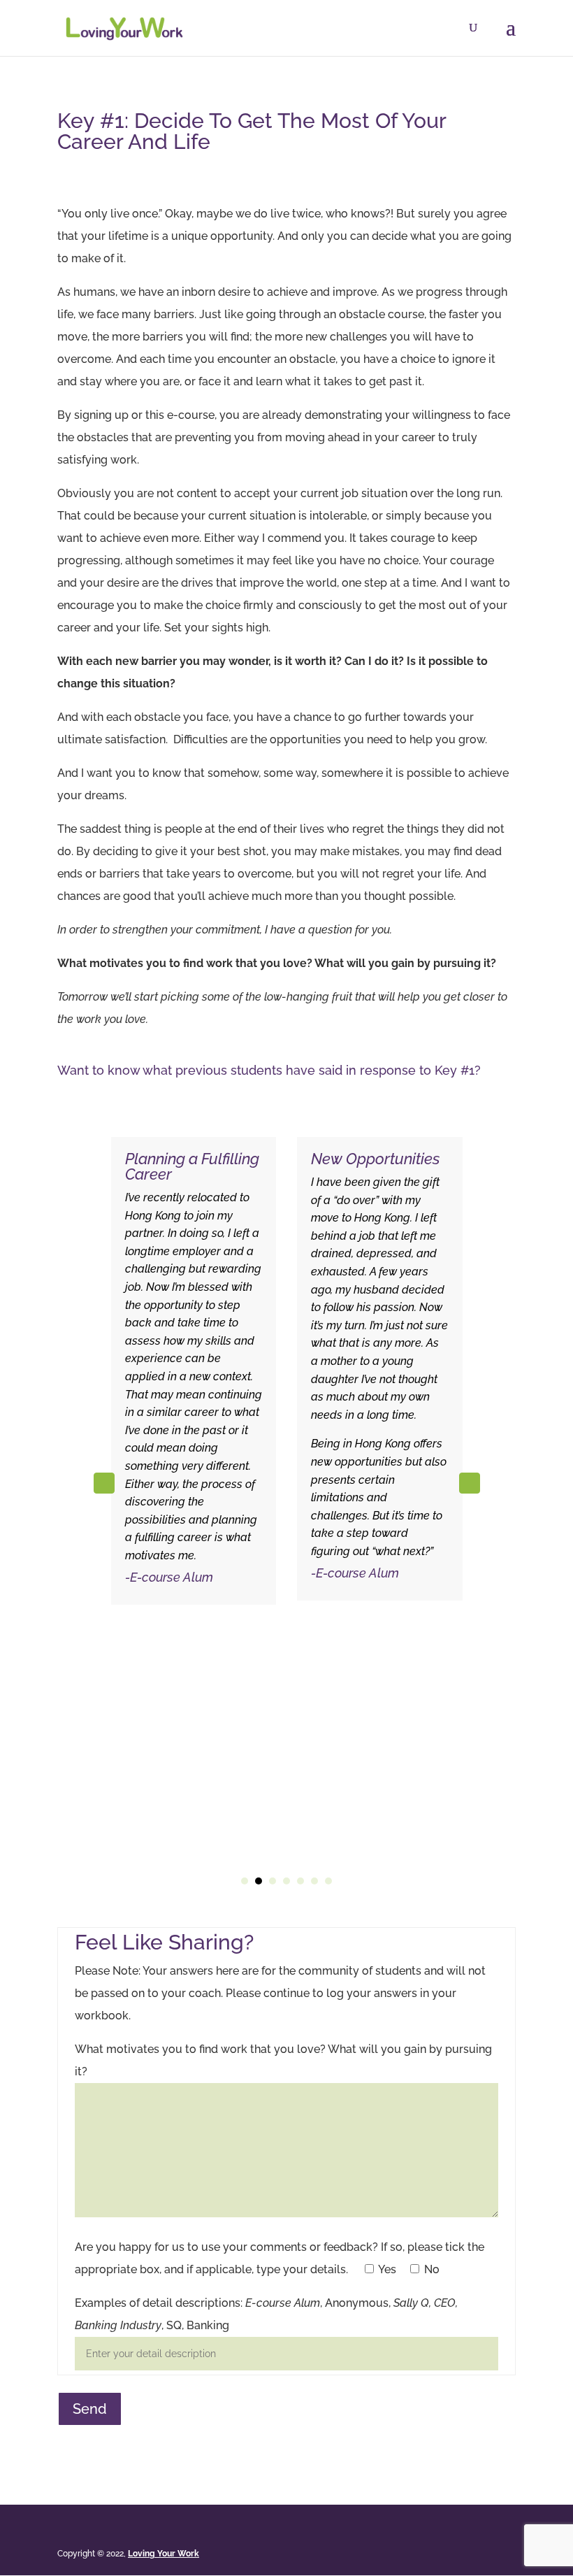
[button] (470, 1483)
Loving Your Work (164, 2554)
